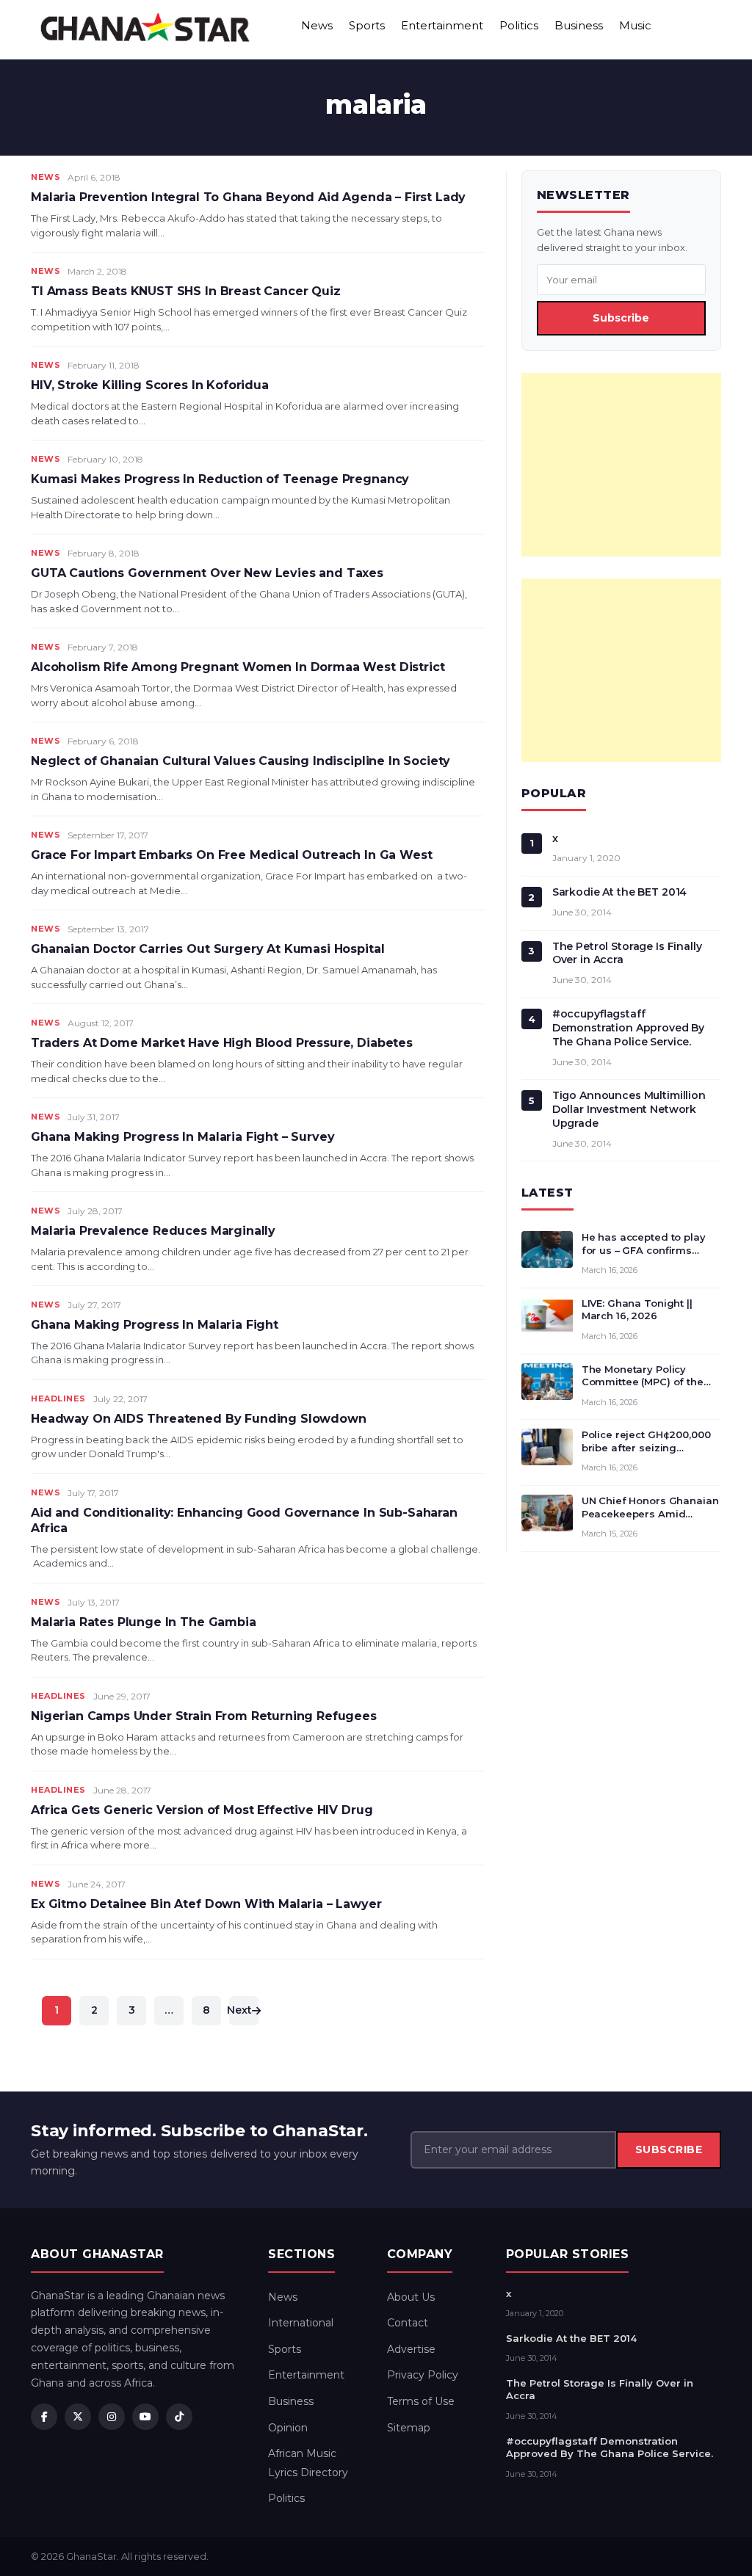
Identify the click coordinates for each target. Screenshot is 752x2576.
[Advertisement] (621, 465)
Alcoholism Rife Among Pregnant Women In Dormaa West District (238, 667)
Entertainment (442, 25)
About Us (411, 2297)
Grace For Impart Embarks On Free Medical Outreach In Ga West (231, 855)
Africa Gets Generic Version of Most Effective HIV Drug (202, 1810)
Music (635, 25)
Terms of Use (421, 2401)
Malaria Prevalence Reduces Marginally (153, 1231)
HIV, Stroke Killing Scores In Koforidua (150, 385)
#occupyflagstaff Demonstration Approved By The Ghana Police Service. (629, 1028)
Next (241, 2010)
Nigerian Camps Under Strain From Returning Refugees (204, 1716)
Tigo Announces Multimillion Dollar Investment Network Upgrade (629, 1109)
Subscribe (621, 318)
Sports (367, 25)
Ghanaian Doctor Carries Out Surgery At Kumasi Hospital (207, 949)
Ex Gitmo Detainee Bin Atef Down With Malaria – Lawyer (206, 1904)
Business (579, 25)
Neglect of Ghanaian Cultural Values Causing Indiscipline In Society (241, 761)
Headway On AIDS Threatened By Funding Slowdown (199, 1419)
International (301, 2323)
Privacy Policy (423, 2375)
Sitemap (409, 2428)
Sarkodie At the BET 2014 (620, 892)
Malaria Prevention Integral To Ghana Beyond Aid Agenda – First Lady (248, 197)
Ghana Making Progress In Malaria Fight (155, 1325)
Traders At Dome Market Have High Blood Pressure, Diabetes (222, 1043)
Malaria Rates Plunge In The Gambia (144, 1622)
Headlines (58, 1398)
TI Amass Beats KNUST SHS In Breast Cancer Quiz (186, 291)
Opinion (288, 2428)
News (317, 25)
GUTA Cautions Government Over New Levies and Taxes (207, 573)
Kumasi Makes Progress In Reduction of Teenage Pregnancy (220, 479)
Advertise (411, 2349)
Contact (408, 2323)
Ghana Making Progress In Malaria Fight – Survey (182, 1137)
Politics (519, 25)
